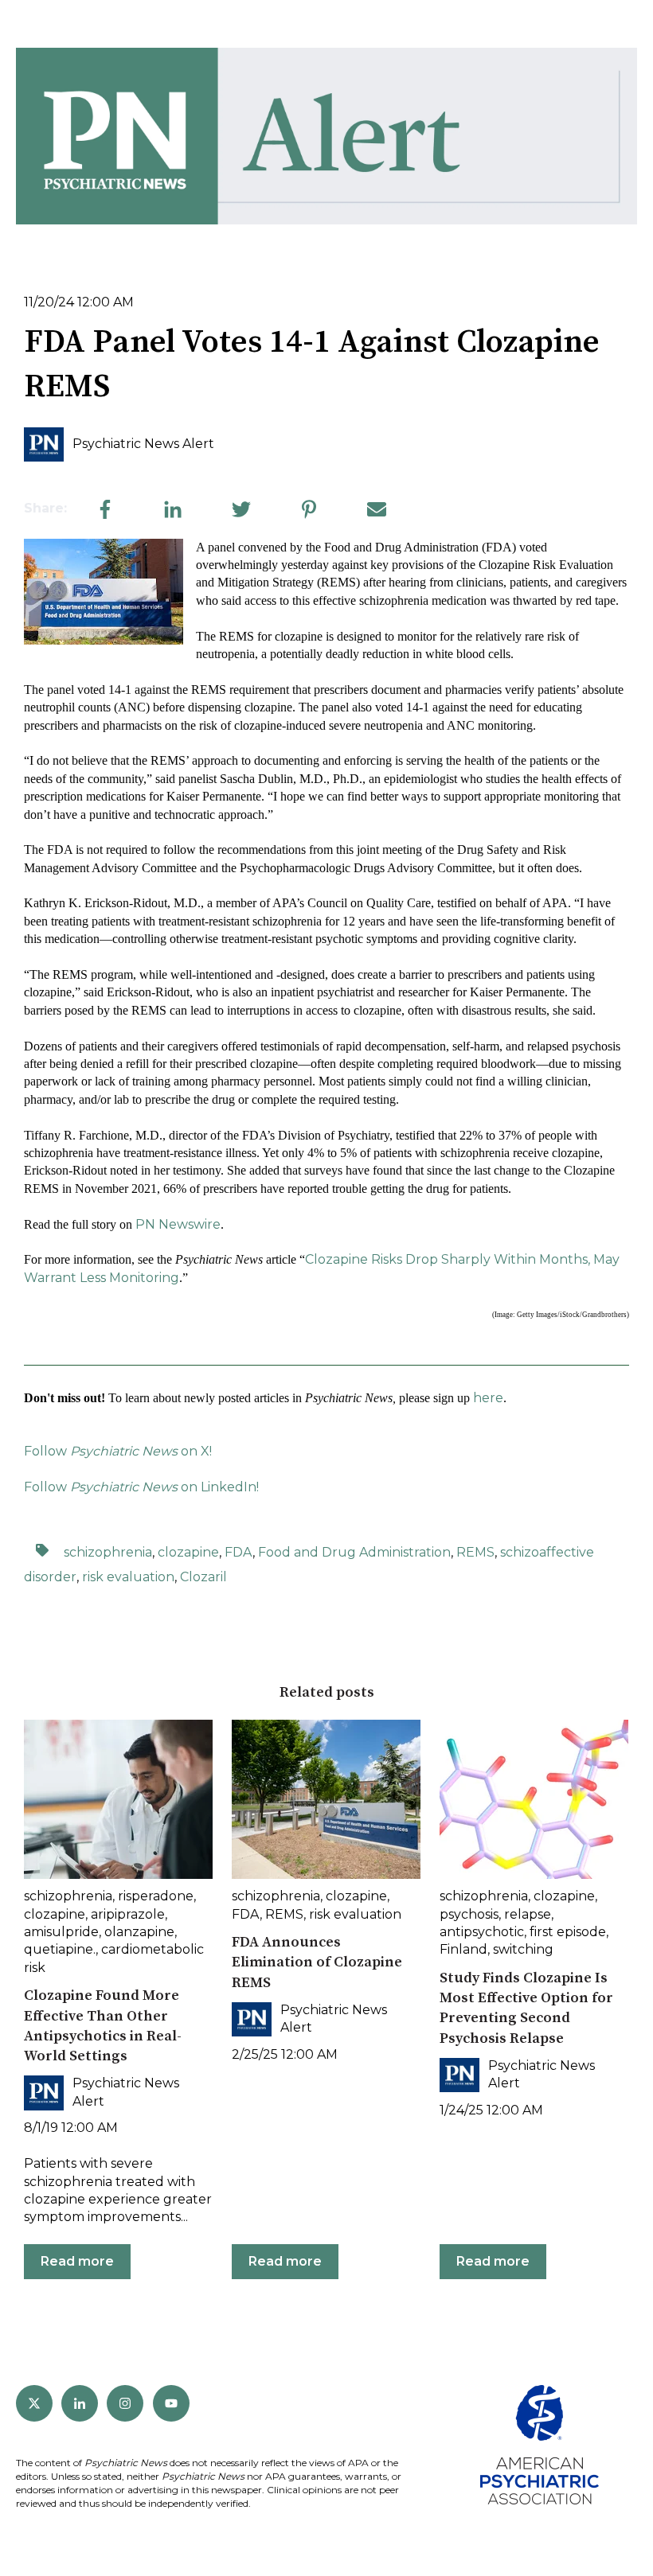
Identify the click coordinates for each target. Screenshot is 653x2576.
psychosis (469, 1914)
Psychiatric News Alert (143, 444)
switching (523, 1949)
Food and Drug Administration (354, 1552)
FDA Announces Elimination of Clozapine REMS (317, 1962)
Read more (77, 2261)
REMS (475, 1552)
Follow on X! (118, 1451)
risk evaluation (128, 1577)
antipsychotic (482, 1932)
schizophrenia (108, 1552)
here (488, 1398)
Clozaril (203, 1577)
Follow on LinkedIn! (141, 1487)
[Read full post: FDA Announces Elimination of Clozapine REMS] (326, 1799)
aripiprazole (128, 1914)
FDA (239, 1552)
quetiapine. (60, 1949)
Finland (463, 1949)
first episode (568, 1932)
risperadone (156, 1896)
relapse (528, 1914)
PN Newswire (178, 1224)
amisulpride (61, 1932)
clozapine (188, 1552)
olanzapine (139, 1932)
